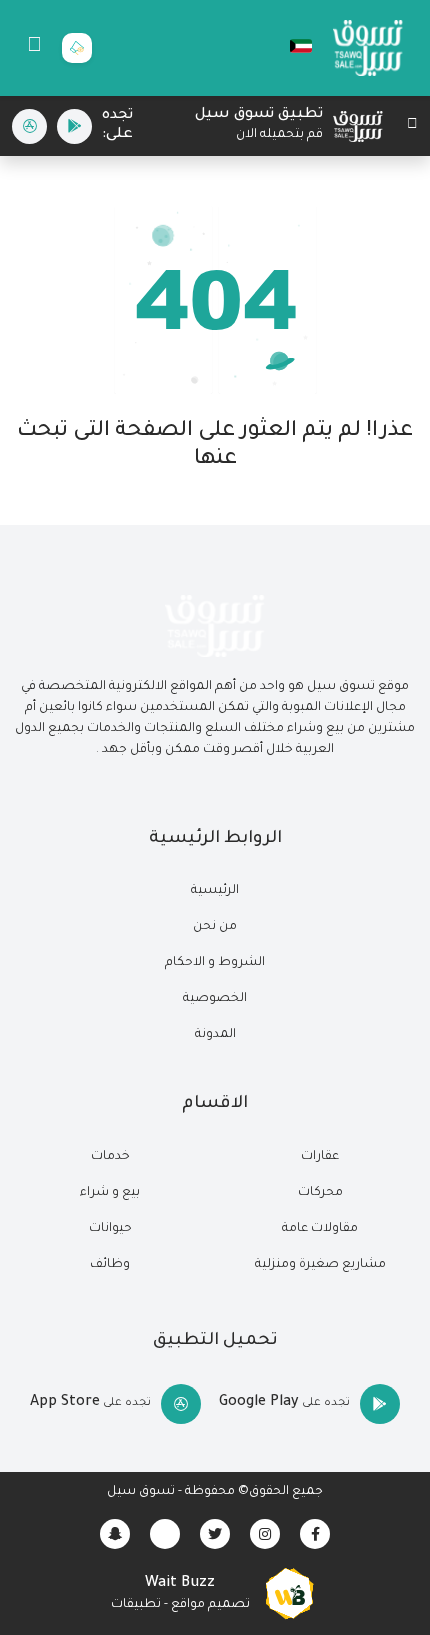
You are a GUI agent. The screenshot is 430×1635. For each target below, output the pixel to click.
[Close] (412, 126)
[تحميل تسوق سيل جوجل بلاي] (74, 126)
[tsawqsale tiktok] (165, 1534)
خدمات (110, 1157)
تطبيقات (136, 1605)
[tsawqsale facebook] (315, 1534)
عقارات (320, 1157)
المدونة (215, 1035)
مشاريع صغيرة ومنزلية (320, 1265)
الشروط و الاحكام (215, 963)
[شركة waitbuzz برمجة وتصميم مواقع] (290, 1595)
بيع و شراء (110, 1193)
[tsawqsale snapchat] (115, 1534)
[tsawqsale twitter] (215, 1534)
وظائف (110, 1265)
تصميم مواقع (210, 1605)
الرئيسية (215, 891)
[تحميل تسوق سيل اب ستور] (29, 126)
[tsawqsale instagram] (265, 1534)
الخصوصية (215, 999)
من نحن (215, 927)
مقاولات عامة (320, 1229)
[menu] (34, 48)
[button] (291, 46)
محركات (320, 1193)
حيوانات (110, 1229)
